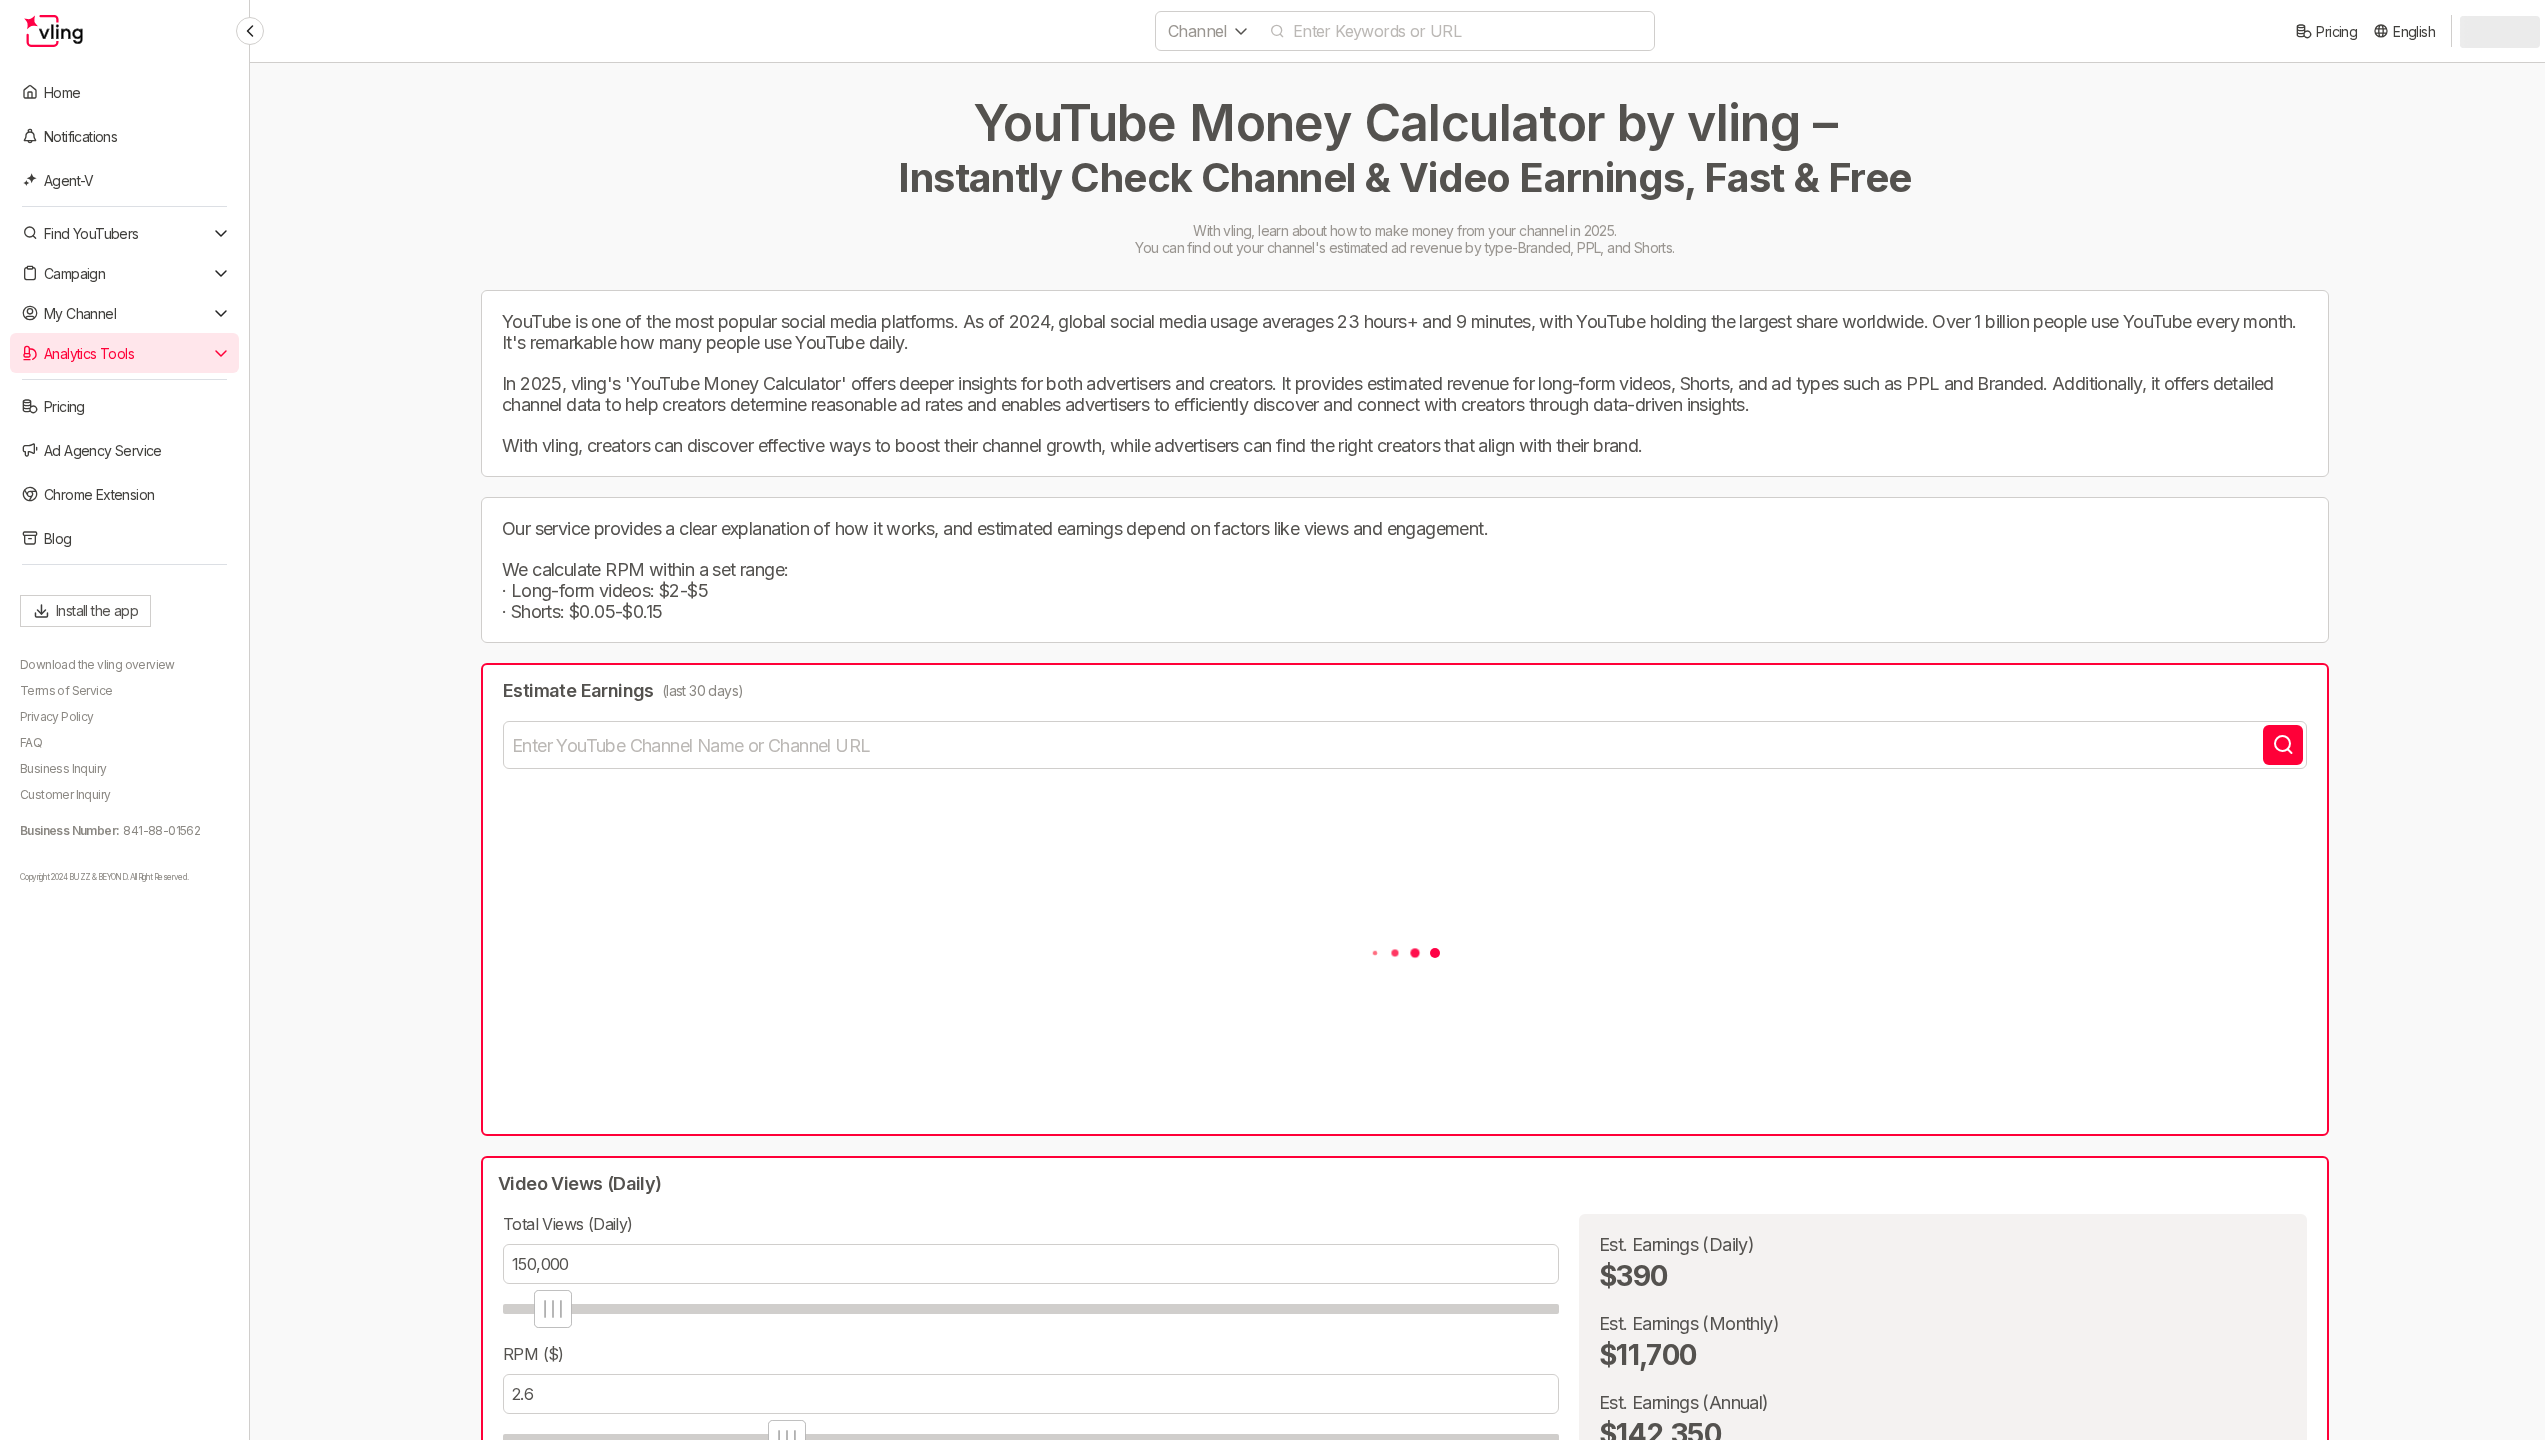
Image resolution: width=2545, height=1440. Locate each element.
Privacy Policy (57, 716)
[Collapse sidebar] (250, 31)
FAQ (31, 742)
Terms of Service (66, 690)
